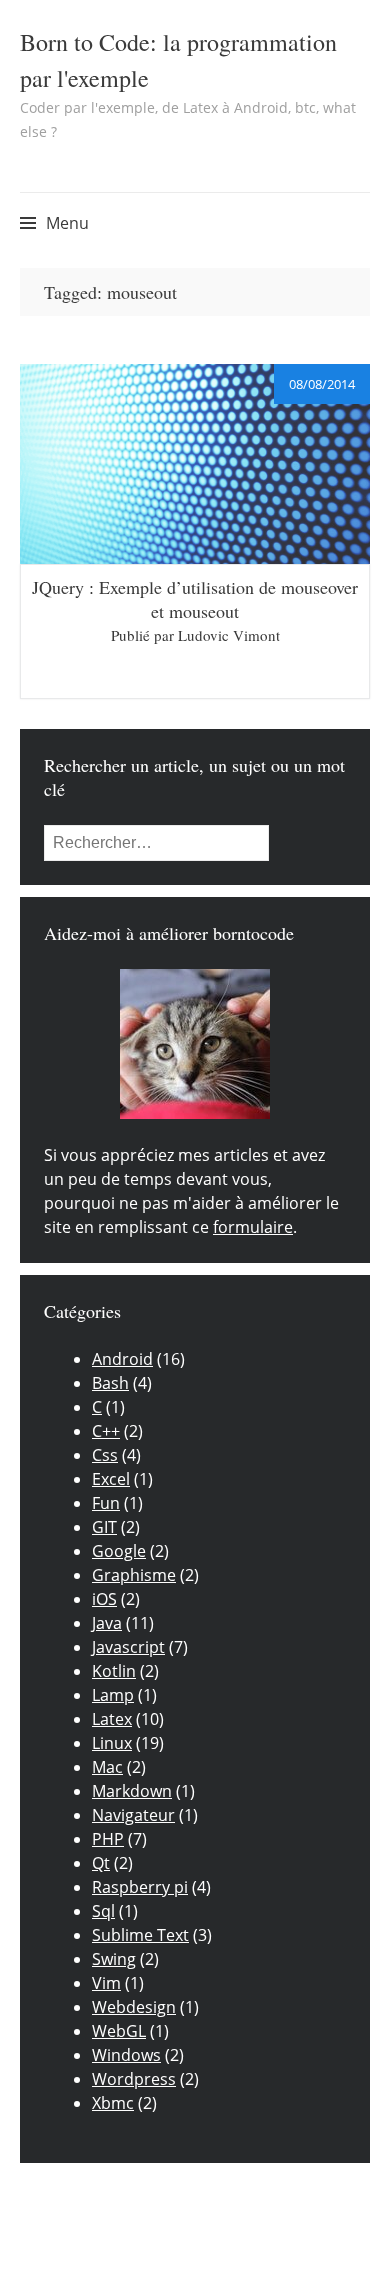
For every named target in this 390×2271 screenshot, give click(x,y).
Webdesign (134, 2007)
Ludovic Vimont (229, 635)
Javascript (128, 1647)
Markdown (132, 1791)
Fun (106, 1503)
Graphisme (134, 1575)
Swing (114, 1959)
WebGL (119, 2031)
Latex (112, 1719)
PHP (108, 1839)
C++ (106, 1431)
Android (122, 1359)
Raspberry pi (140, 1887)
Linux (112, 1743)
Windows (126, 2055)
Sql (103, 1911)
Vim (106, 1983)
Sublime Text (140, 1935)
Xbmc (113, 2103)
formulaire (253, 1227)
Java (107, 1623)
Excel (111, 1479)
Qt (101, 1863)
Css (105, 1455)
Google (119, 1551)
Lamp (113, 1695)
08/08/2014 (322, 384)
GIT (104, 1527)
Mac (107, 1767)
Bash (110, 1383)
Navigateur (133, 1815)
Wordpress (134, 2079)
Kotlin (114, 1671)
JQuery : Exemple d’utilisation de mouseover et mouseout (195, 599)
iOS (104, 1599)
